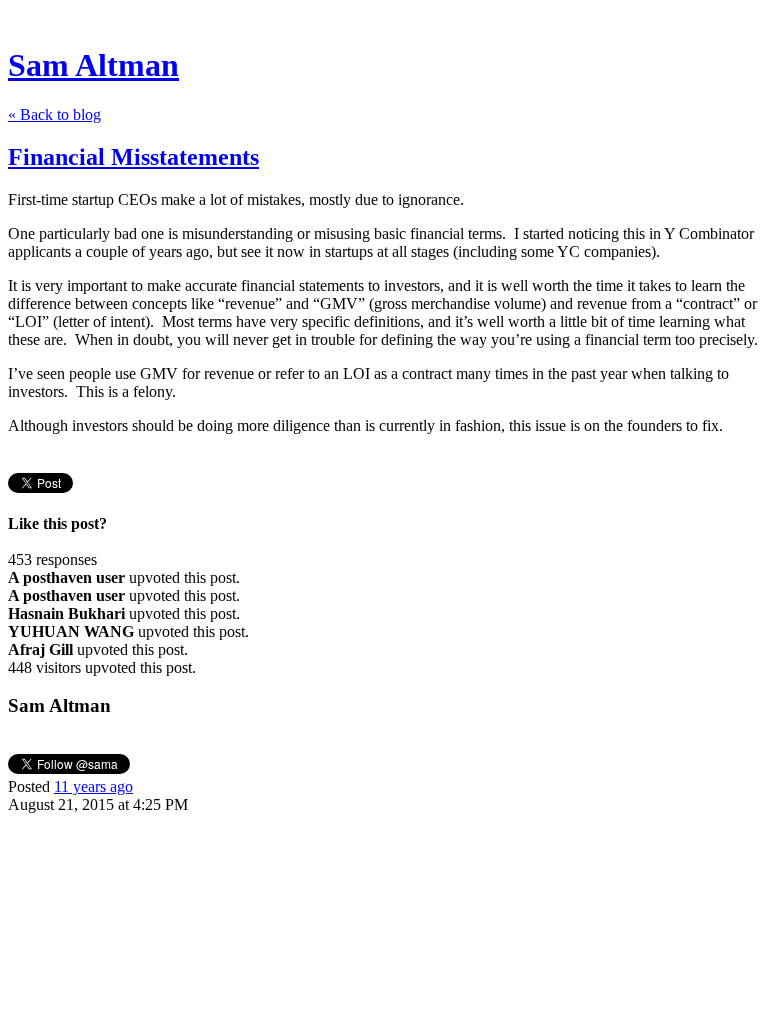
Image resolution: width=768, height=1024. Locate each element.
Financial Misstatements (133, 157)
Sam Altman (93, 65)
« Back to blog (54, 114)
